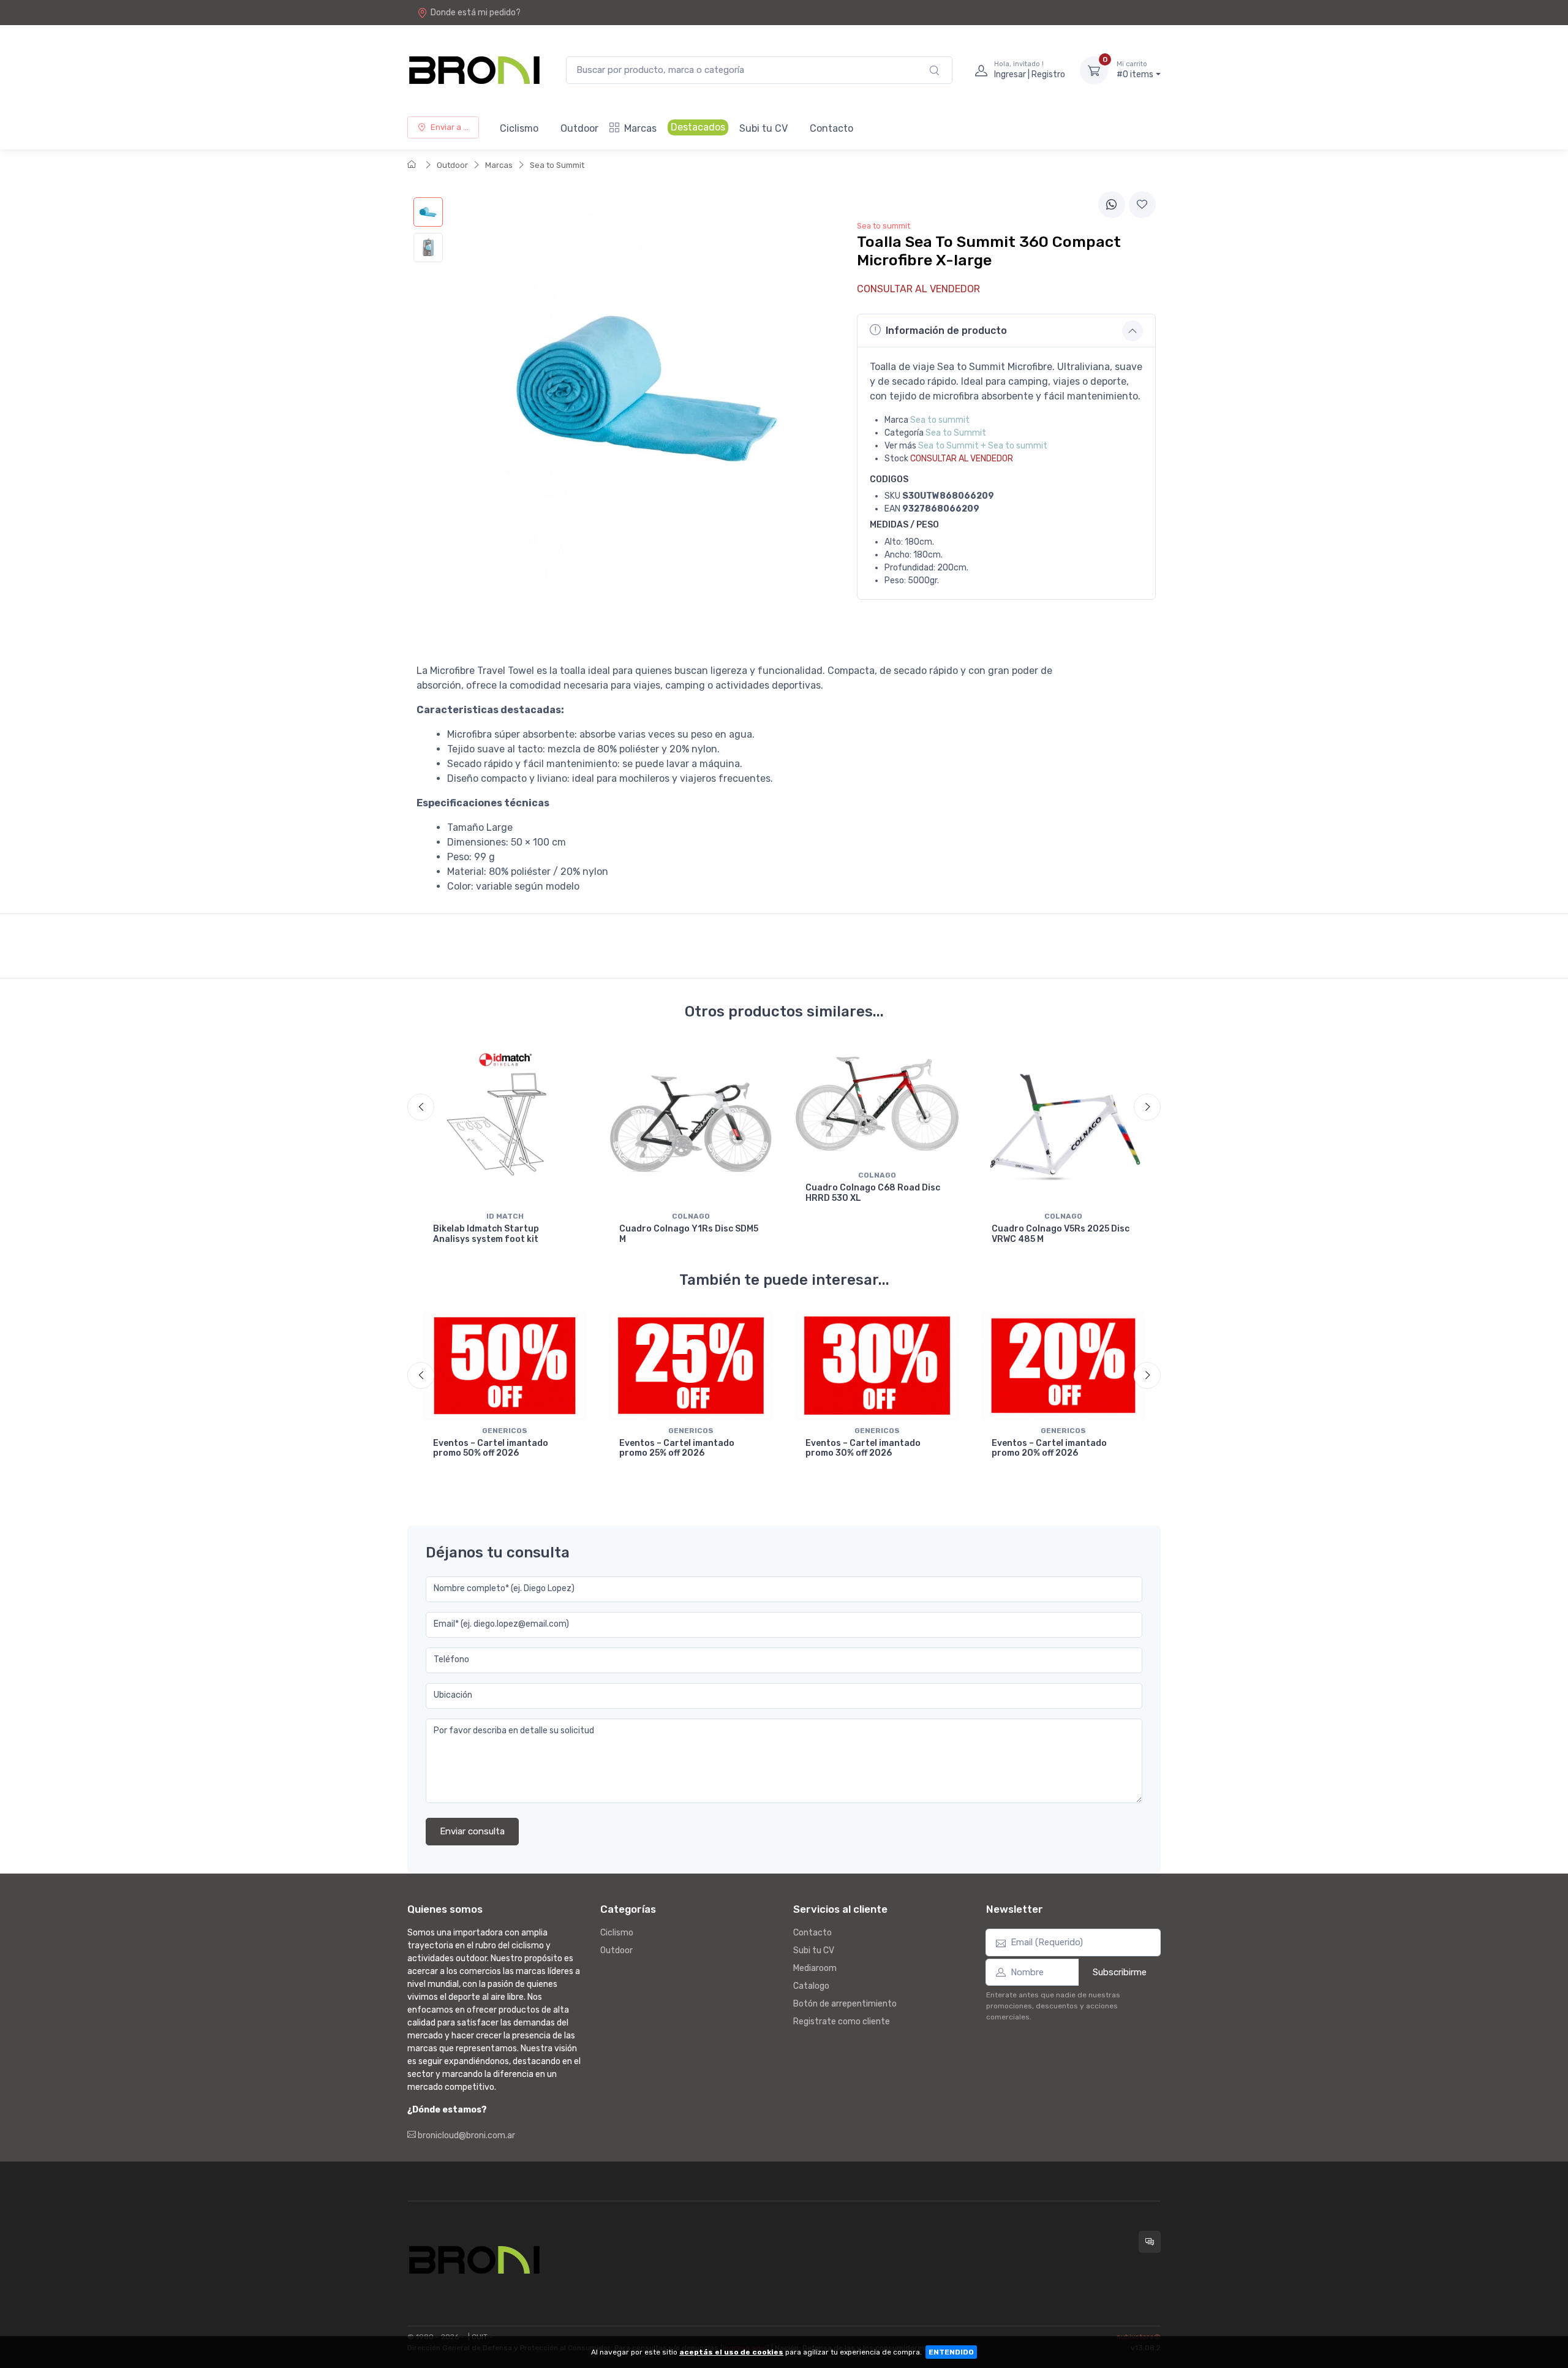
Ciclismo (519, 128)
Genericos (505, 1431)
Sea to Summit (557, 165)
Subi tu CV (763, 128)
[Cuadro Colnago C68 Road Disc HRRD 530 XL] (877, 1104)
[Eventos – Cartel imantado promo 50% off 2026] (505, 1365)
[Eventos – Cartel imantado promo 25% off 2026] (691, 1365)
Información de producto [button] (946, 331)
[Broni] (474, 70)
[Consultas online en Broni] (1150, 2242)
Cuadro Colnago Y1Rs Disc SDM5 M (689, 1234)
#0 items (1135, 70)
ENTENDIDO (951, 2352)
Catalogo (811, 1986)
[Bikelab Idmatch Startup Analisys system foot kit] (505, 1124)
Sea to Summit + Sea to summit (983, 446)
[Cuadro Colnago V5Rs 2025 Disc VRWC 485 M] (1063, 1124)
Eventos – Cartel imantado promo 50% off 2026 (491, 1448)
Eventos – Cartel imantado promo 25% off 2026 (677, 1448)
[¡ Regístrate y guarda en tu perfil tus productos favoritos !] (1142, 205)
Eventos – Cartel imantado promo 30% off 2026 (863, 1448)
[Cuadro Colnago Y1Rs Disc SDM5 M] (691, 1124)
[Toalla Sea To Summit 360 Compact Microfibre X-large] (428, 212)
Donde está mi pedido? (476, 13)
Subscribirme (1120, 1972)
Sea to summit (940, 420)
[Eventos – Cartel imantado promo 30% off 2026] (877, 1365)
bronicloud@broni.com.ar (466, 2135)
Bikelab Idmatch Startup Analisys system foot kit (486, 1234)
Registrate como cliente (842, 2022)
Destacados (698, 127)
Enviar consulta (472, 1831)
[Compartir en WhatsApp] (1112, 205)
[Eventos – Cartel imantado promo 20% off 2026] (1063, 1365)
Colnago (691, 1216)
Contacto (831, 128)
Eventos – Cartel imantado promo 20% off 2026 (1049, 1448)
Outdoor (579, 128)
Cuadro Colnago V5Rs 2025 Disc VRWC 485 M (1061, 1234)
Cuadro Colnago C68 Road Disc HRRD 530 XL (873, 1193)
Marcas (640, 128)
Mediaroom (815, 1968)
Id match (505, 1216)
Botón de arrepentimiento (845, 2004)
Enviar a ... (450, 127)
